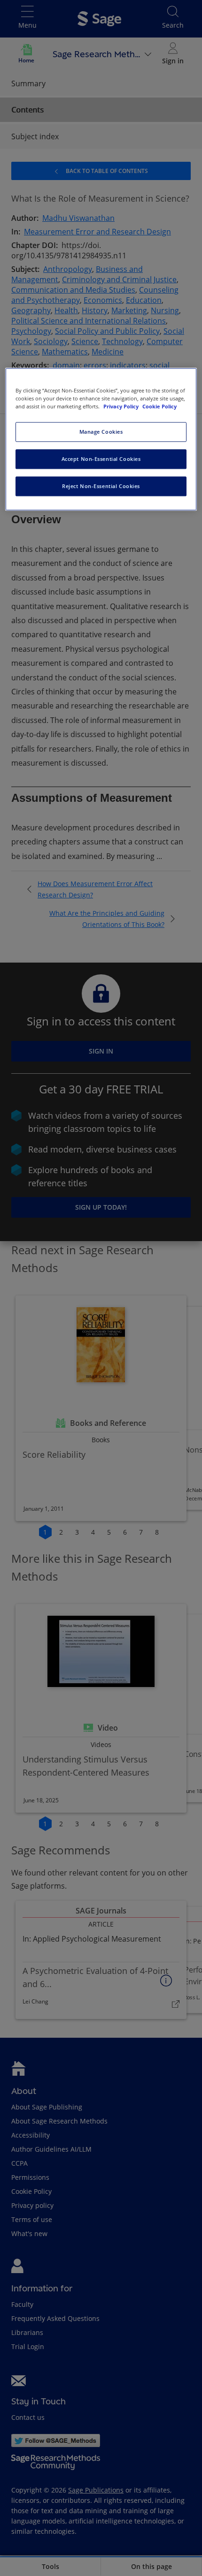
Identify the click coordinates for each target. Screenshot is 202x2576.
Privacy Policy (122, 407)
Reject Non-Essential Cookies (101, 486)
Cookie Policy (159, 407)
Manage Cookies (101, 432)
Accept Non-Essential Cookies (101, 459)
